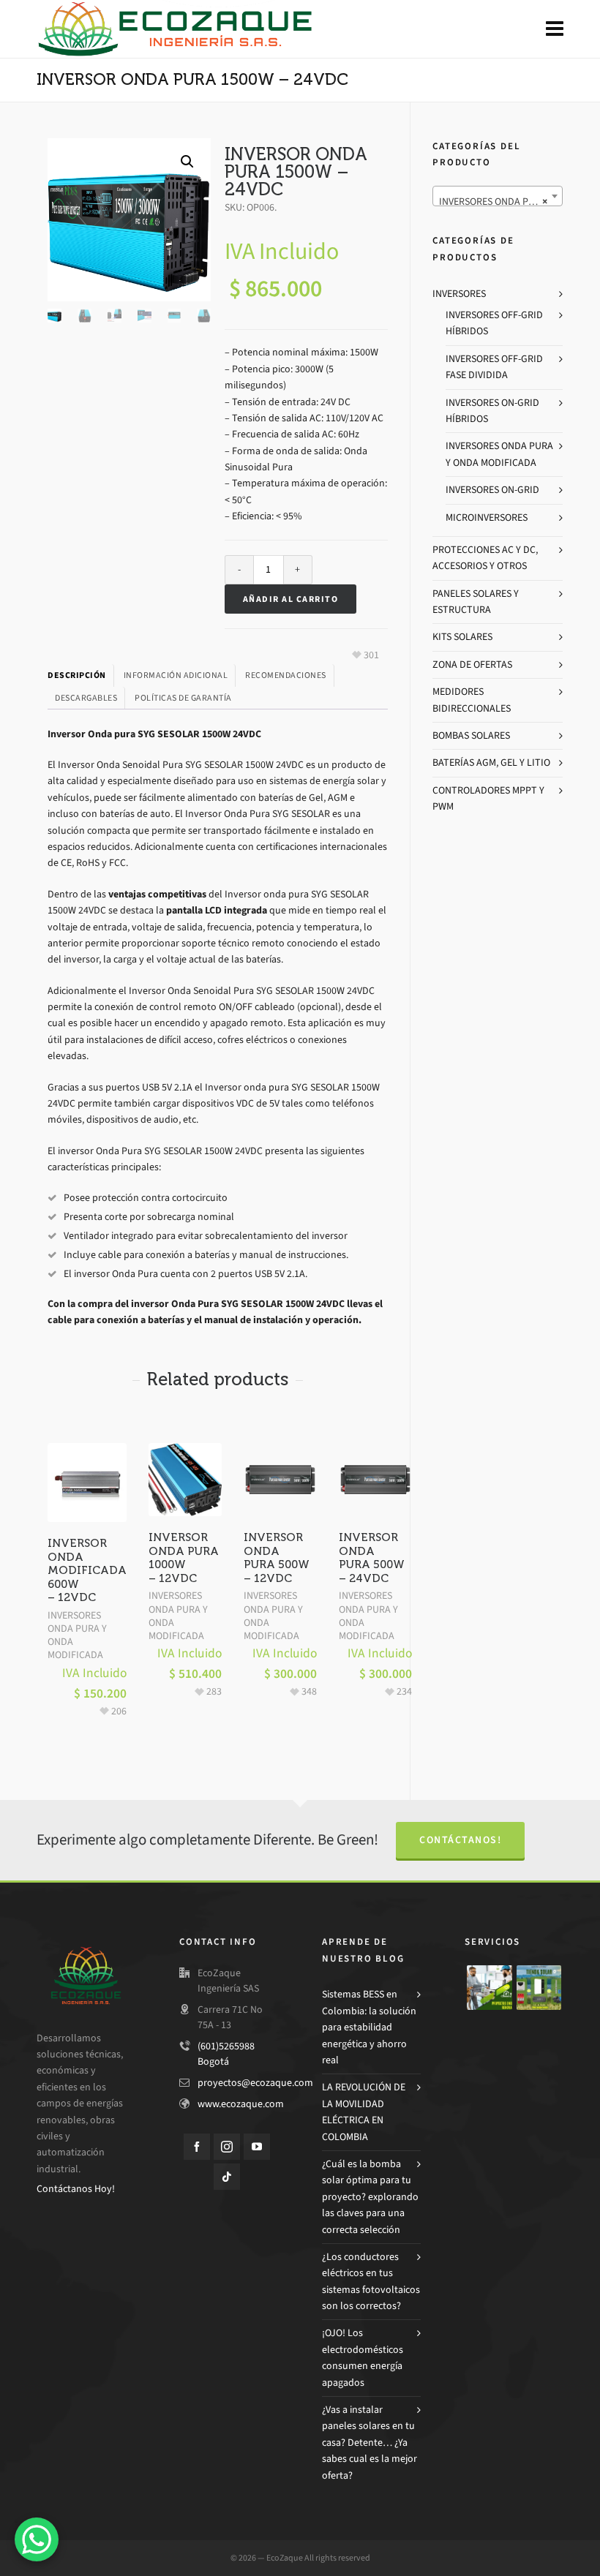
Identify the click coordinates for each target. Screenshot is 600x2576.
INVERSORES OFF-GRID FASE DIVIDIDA (494, 367)
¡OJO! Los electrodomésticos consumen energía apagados (363, 2357)
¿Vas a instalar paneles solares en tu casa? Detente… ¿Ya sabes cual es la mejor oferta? (370, 2443)
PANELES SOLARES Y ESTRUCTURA (476, 602)
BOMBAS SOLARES (471, 735)
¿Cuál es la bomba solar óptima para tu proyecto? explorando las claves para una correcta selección (370, 2197)
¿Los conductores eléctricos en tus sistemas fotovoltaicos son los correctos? (371, 2281)
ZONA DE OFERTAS (472, 664)
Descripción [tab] (77, 675)
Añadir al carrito (291, 599)
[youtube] (257, 2147)
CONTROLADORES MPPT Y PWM (488, 798)
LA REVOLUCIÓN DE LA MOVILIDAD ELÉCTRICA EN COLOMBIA (364, 2112)
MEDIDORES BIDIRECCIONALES (472, 700)
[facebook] (197, 2147)
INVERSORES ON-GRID (492, 490)
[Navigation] (555, 29)
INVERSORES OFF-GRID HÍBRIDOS (494, 323)
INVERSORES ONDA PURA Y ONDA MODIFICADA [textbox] (500, 202)
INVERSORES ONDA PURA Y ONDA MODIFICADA (77, 1635)
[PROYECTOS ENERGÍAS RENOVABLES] (490, 1988)
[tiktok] (227, 2177)
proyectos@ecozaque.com (255, 2083)
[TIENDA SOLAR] (539, 1988)
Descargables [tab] (86, 698)
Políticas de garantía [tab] (183, 698)
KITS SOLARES (462, 637)
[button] (187, 162)
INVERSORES (459, 294)
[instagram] (227, 2147)
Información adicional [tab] (176, 675)
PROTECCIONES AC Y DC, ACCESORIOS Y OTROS (485, 558)
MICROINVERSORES (487, 517)
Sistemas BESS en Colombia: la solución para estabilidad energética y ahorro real (369, 2027)
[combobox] (498, 196)
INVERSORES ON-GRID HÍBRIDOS (492, 411)
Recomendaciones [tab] (286, 675)
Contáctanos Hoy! (76, 2189)
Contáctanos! (460, 1840)
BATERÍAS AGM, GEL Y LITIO (491, 762)
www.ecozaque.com (241, 2104)
